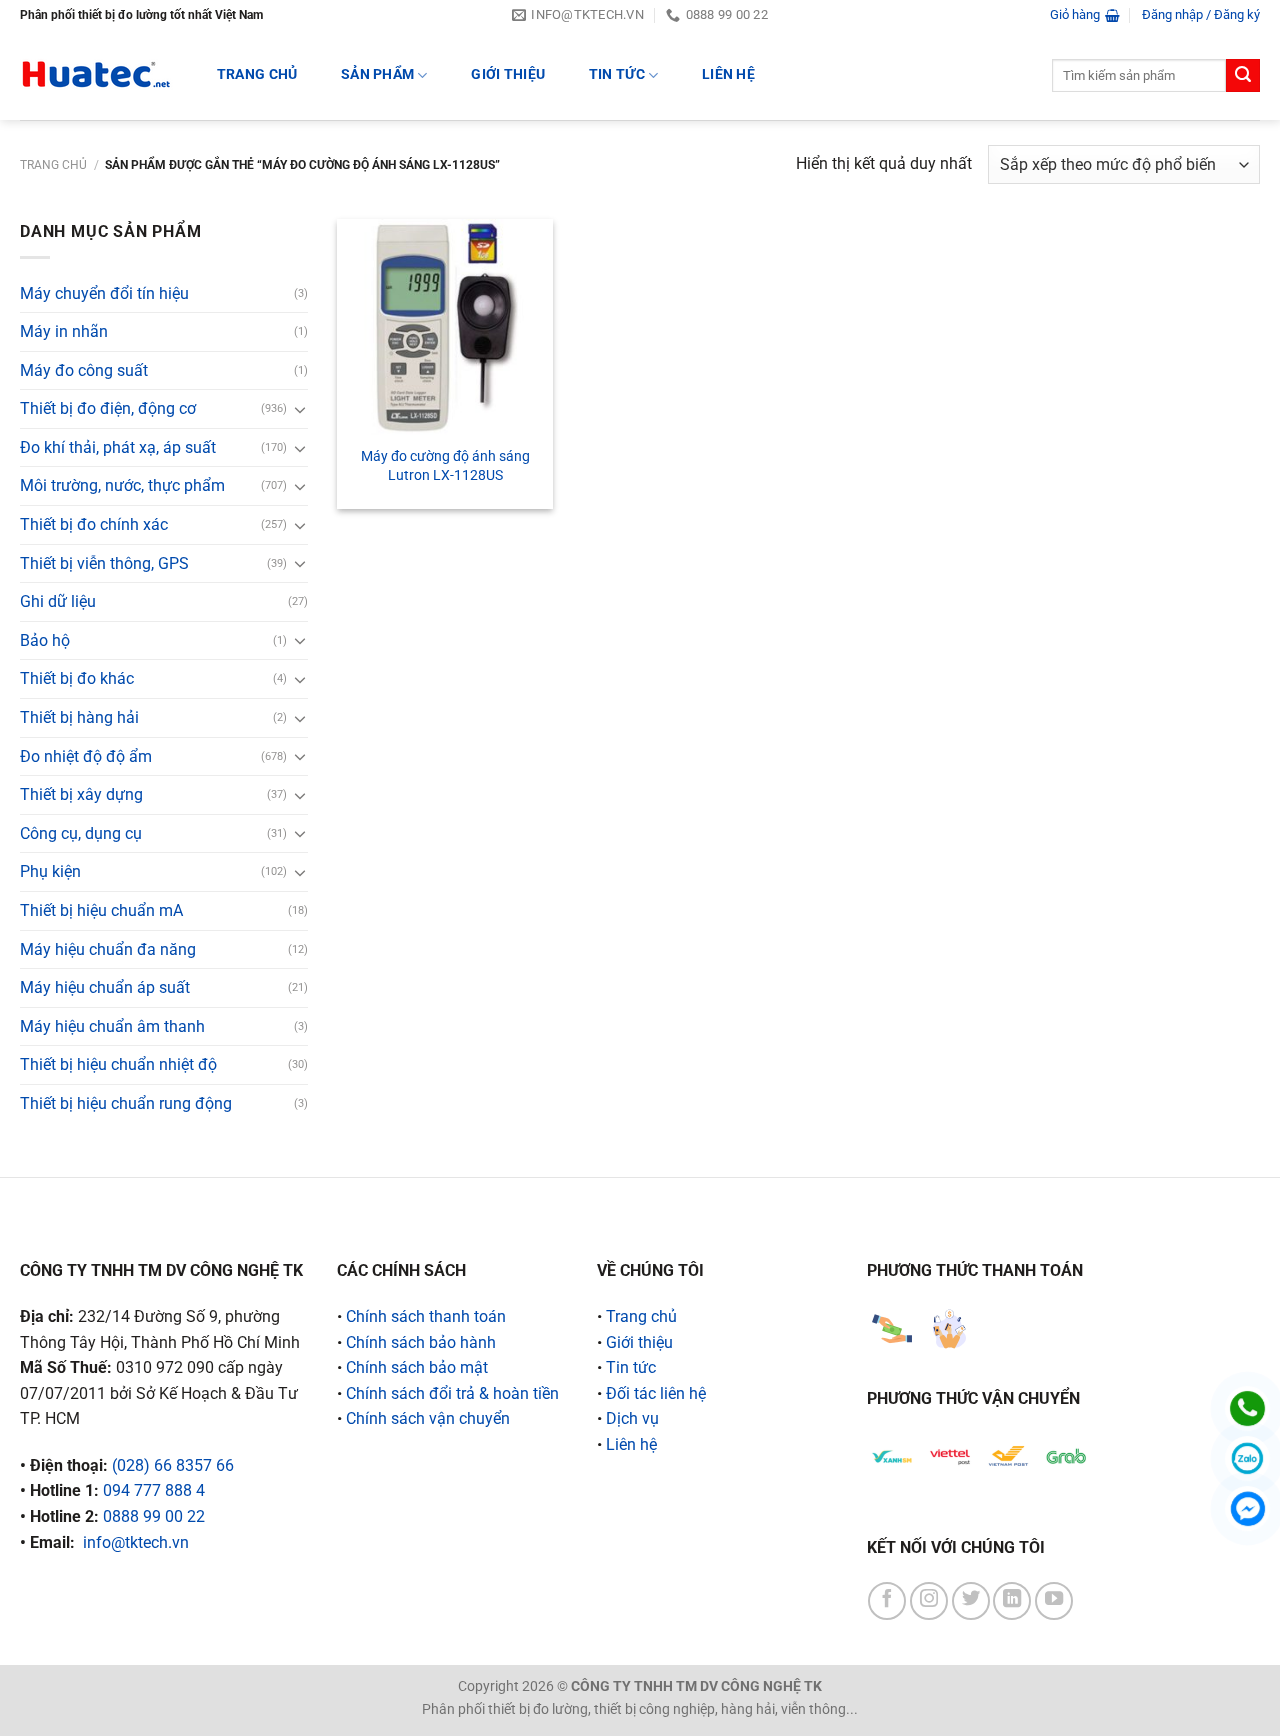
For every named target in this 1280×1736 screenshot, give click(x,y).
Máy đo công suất (84, 370)
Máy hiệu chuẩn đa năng (108, 949)
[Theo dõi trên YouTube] (1054, 1601)
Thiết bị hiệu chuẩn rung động (126, 1103)
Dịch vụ (632, 1418)
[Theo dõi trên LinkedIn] (1012, 1601)
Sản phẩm (377, 74)
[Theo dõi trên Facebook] (887, 1601)
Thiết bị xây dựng (81, 794)
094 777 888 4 (154, 1490)
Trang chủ (53, 165)
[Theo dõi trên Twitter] (971, 1601)
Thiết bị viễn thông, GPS (104, 563)
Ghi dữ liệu (58, 601)
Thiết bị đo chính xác (94, 524)
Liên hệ (728, 74)
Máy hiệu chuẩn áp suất (105, 987)
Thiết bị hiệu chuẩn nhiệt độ (118, 1064)
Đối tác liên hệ (656, 1393)
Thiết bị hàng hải (79, 717)
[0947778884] (1247, 1408)
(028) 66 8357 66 (173, 1465)
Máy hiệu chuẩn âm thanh (112, 1026)
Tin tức (617, 74)
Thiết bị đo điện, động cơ (108, 408)
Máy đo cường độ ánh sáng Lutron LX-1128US (445, 466)
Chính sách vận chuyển (428, 1418)
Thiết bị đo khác (77, 678)
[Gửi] (1243, 76)
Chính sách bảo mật (417, 1367)
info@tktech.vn (136, 1542)
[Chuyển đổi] (300, 409)
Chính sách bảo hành (421, 1342)
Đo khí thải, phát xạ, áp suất (118, 447)
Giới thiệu (508, 74)
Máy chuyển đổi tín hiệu (104, 293)
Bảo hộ (45, 640)
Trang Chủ (257, 74)
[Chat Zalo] (1247, 1458)
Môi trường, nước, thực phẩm (122, 485)
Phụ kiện (50, 871)
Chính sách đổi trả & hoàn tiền (452, 1393)
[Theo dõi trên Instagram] (929, 1601)
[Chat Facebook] (1247, 1508)
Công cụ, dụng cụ (81, 833)
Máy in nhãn (64, 331)
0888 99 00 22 (154, 1516)
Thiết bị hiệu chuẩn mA (101, 910)
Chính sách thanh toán (426, 1316)
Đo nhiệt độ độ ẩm (86, 756)
